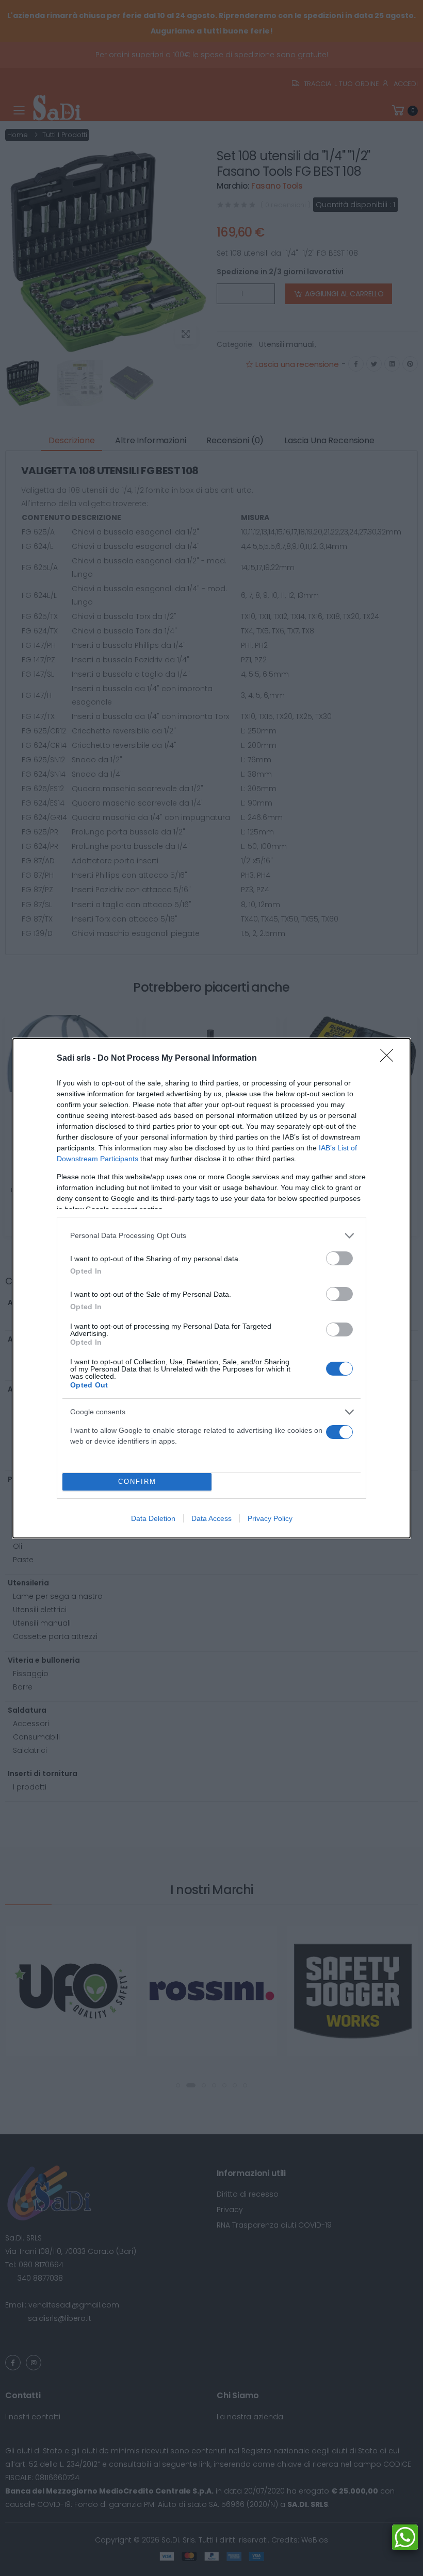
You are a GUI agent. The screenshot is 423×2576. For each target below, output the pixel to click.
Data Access (211, 1518)
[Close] (390, 1059)
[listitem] (211, 1236)
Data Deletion (153, 1518)
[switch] (339, 1258)
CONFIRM (137, 1482)
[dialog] (211, 1288)
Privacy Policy (270, 1518)
